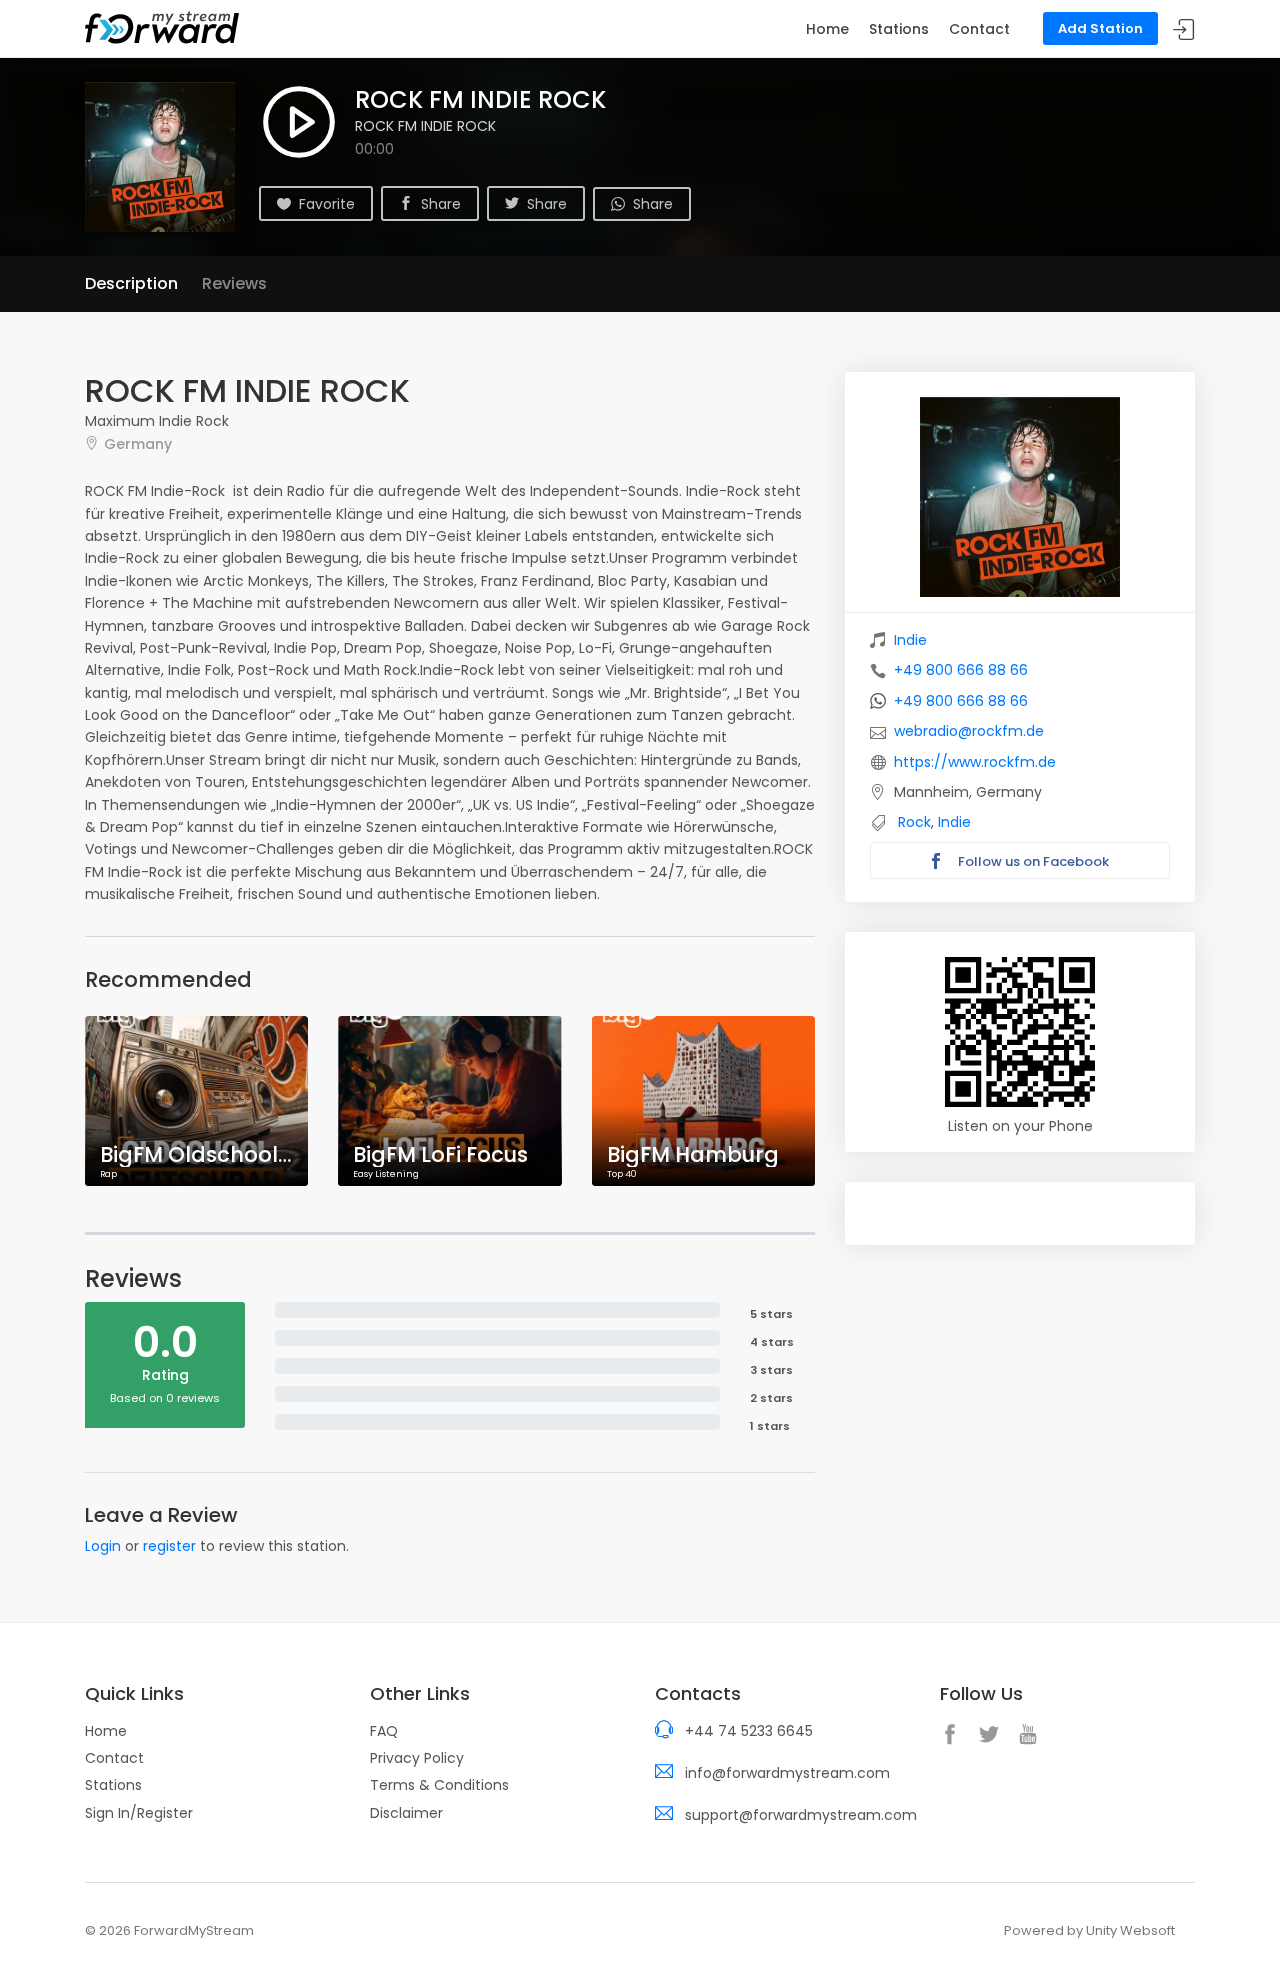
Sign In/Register (139, 1813)
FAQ (384, 1731)
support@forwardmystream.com (801, 1815)
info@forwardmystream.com (787, 1773)
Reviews (234, 283)
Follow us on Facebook (1032, 861)
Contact (979, 29)
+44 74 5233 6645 (749, 1731)
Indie (910, 640)
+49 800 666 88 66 (961, 670)
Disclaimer (406, 1813)
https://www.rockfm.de (975, 762)
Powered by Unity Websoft (1089, 1930)
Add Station (1100, 28)
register (169, 1546)
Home (827, 29)
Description (131, 283)
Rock (914, 822)
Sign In (1184, 29)
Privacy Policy (417, 1758)
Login (103, 1546)
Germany (138, 443)
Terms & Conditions (439, 1785)
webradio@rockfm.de (969, 731)
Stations (899, 29)
